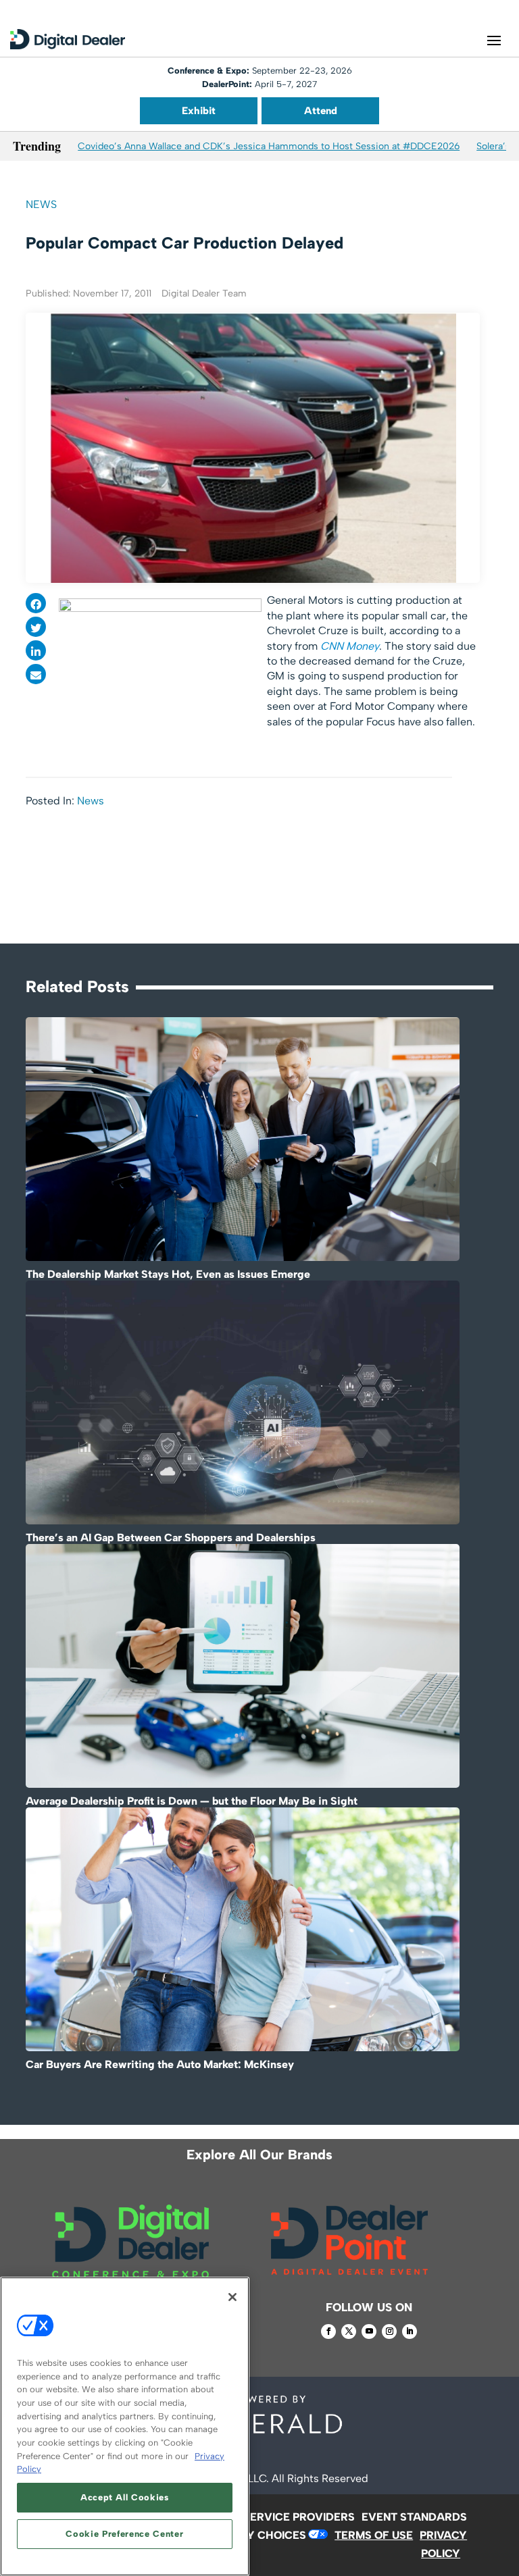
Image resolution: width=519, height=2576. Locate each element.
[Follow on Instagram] (389, 2332)
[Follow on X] (349, 2332)
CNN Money (350, 646)
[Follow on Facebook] (328, 2332)
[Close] (232, 2297)
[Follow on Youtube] (369, 2332)
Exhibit (199, 111)
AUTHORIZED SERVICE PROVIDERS (263, 2517)
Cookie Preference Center (124, 2534)
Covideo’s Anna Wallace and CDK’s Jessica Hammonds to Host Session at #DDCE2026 (269, 146)
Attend (321, 111)
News (41, 204)
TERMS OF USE (374, 2535)
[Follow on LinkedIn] (410, 2332)
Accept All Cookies (125, 2497)
